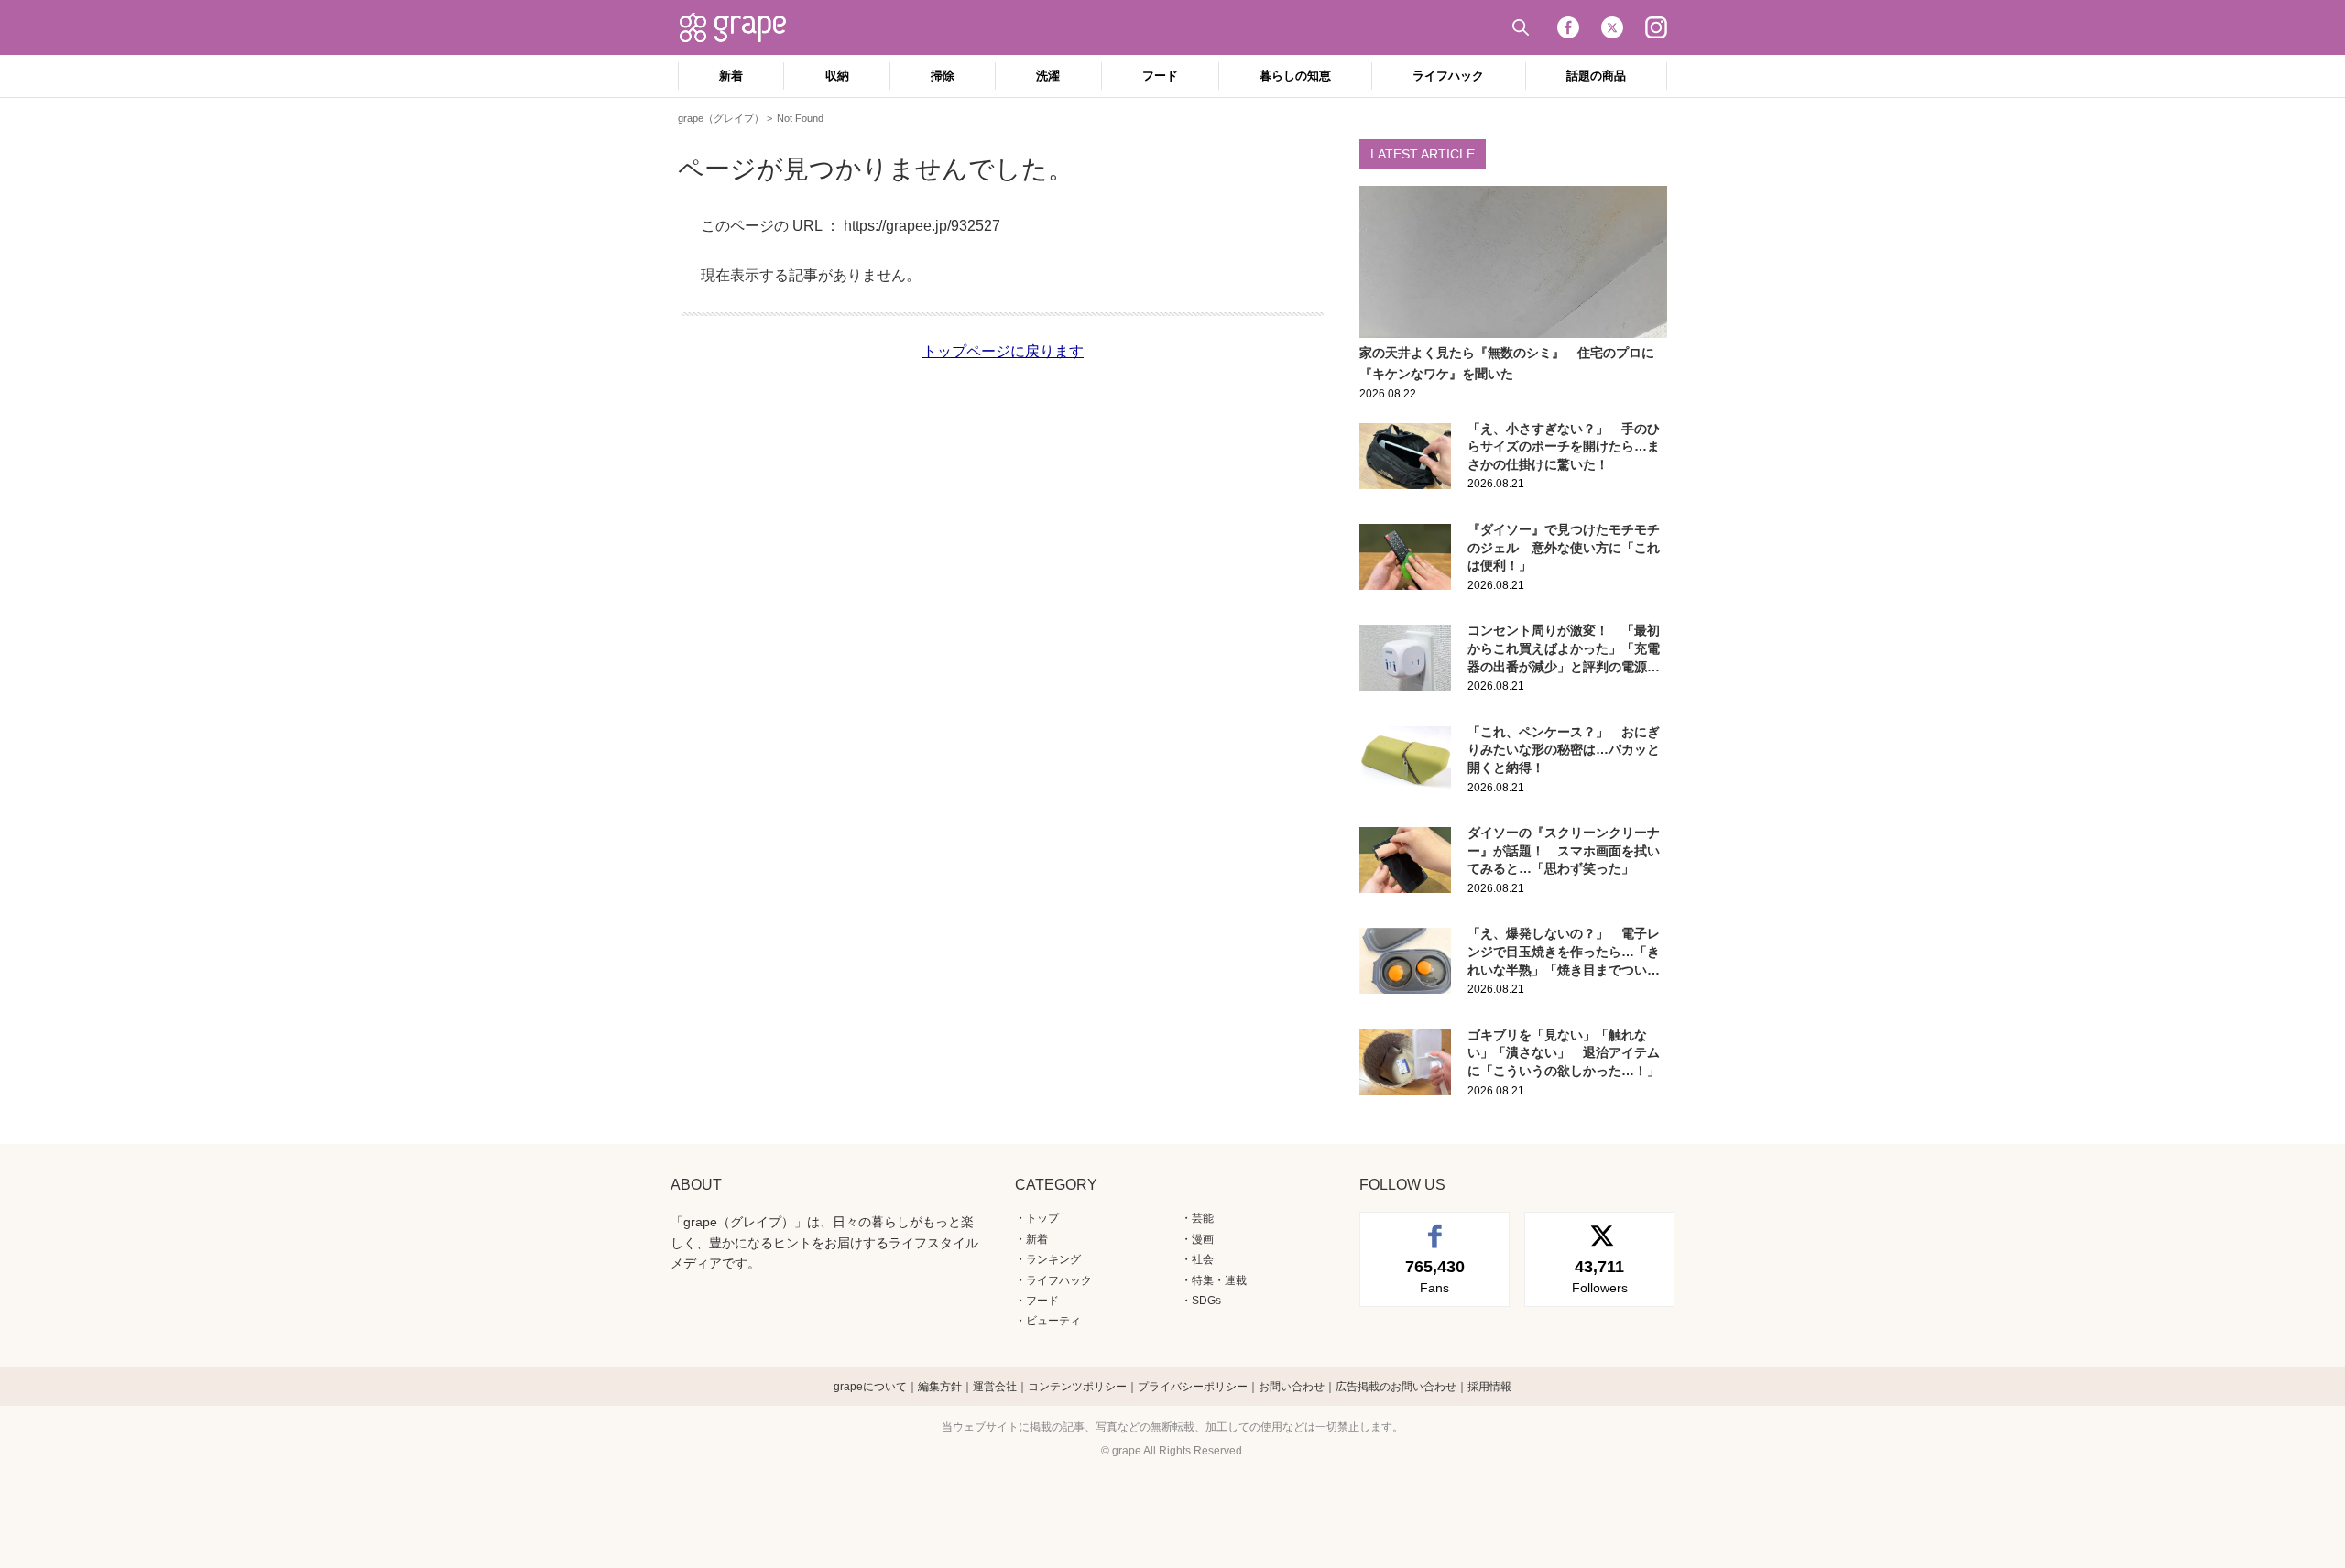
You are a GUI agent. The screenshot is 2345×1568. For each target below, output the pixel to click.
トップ (1042, 1218)
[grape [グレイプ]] (742, 27)
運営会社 (995, 1387)
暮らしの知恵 (1295, 76)
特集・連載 (1219, 1280)
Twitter (1612, 27)
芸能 (1203, 1218)
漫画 (1203, 1239)
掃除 (943, 76)
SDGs (1206, 1301)
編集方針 (940, 1387)
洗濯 (1048, 76)
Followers (1600, 1276)
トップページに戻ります (1003, 351)
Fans (1435, 1276)
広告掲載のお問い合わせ (1396, 1387)
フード (1160, 76)
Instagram (1656, 27)
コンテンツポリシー (1077, 1387)
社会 (1203, 1259)
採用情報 (1489, 1387)
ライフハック (1448, 76)
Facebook (1568, 27)
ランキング (1053, 1259)
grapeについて (870, 1387)
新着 (731, 76)
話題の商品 (1596, 76)
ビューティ (1053, 1321)
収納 (837, 76)
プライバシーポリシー (1193, 1387)
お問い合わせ (1292, 1387)
